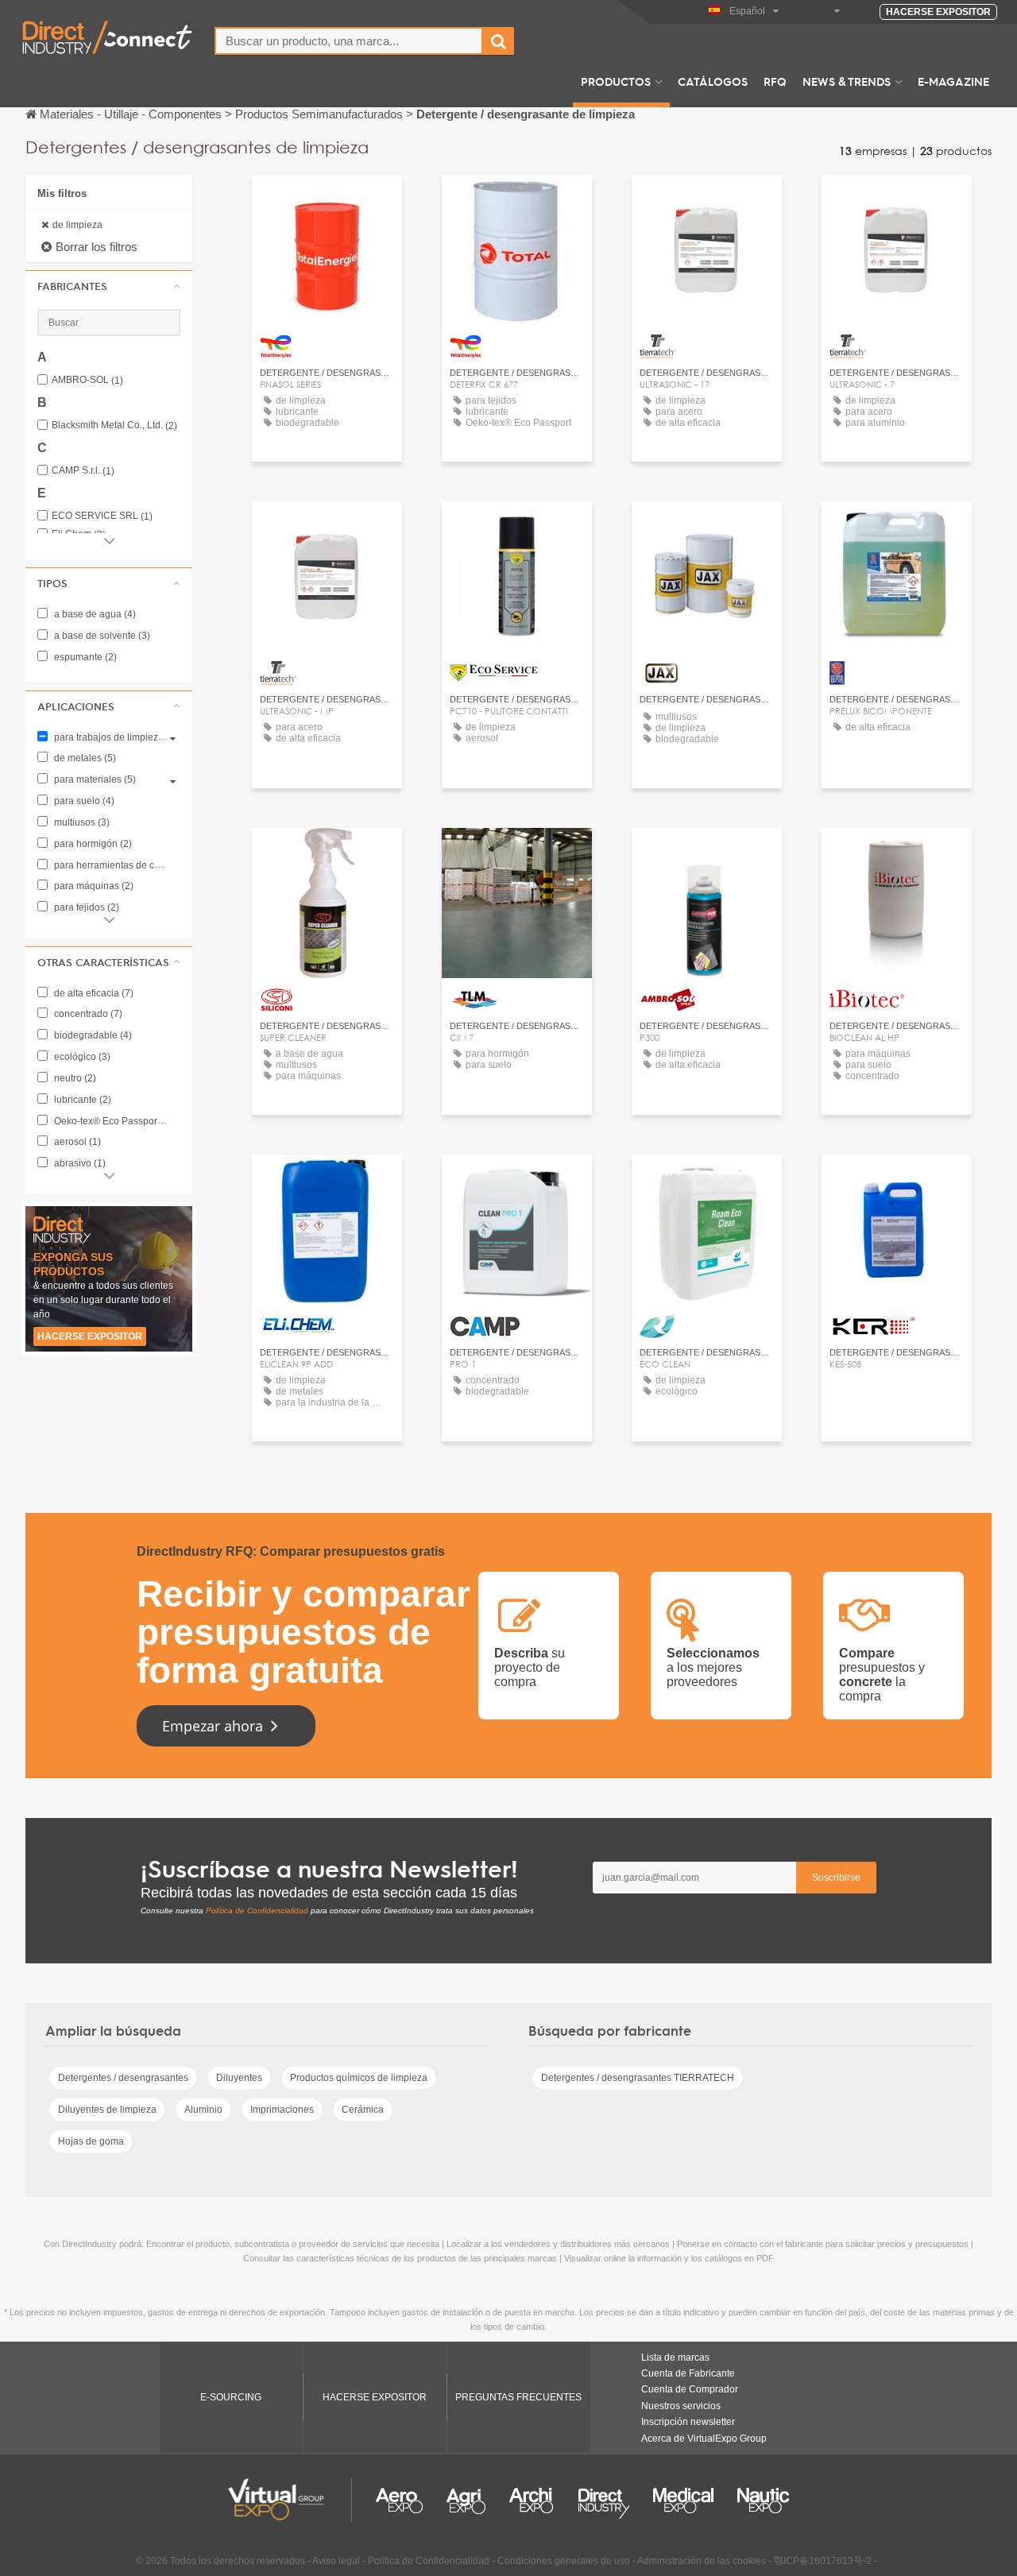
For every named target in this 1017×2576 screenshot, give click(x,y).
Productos (616, 81)
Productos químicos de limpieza (359, 2078)
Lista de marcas (675, 2357)
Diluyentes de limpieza (107, 2110)
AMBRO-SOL (87, 380)
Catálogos (713, 81)
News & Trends (847, 81)
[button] (109, 286)
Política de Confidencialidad (257, 1911)
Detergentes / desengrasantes (123, 2078)
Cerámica (363, 2110)
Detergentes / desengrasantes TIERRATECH (638, 2078)
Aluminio (203, 2110)
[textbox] (349, 41)
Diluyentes (239, 2078)
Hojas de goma (91, 2141)
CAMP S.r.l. (83, 471)
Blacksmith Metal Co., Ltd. (114, 425)
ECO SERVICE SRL (102, 516)
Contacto (517, 528)
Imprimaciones (282, 2110)
